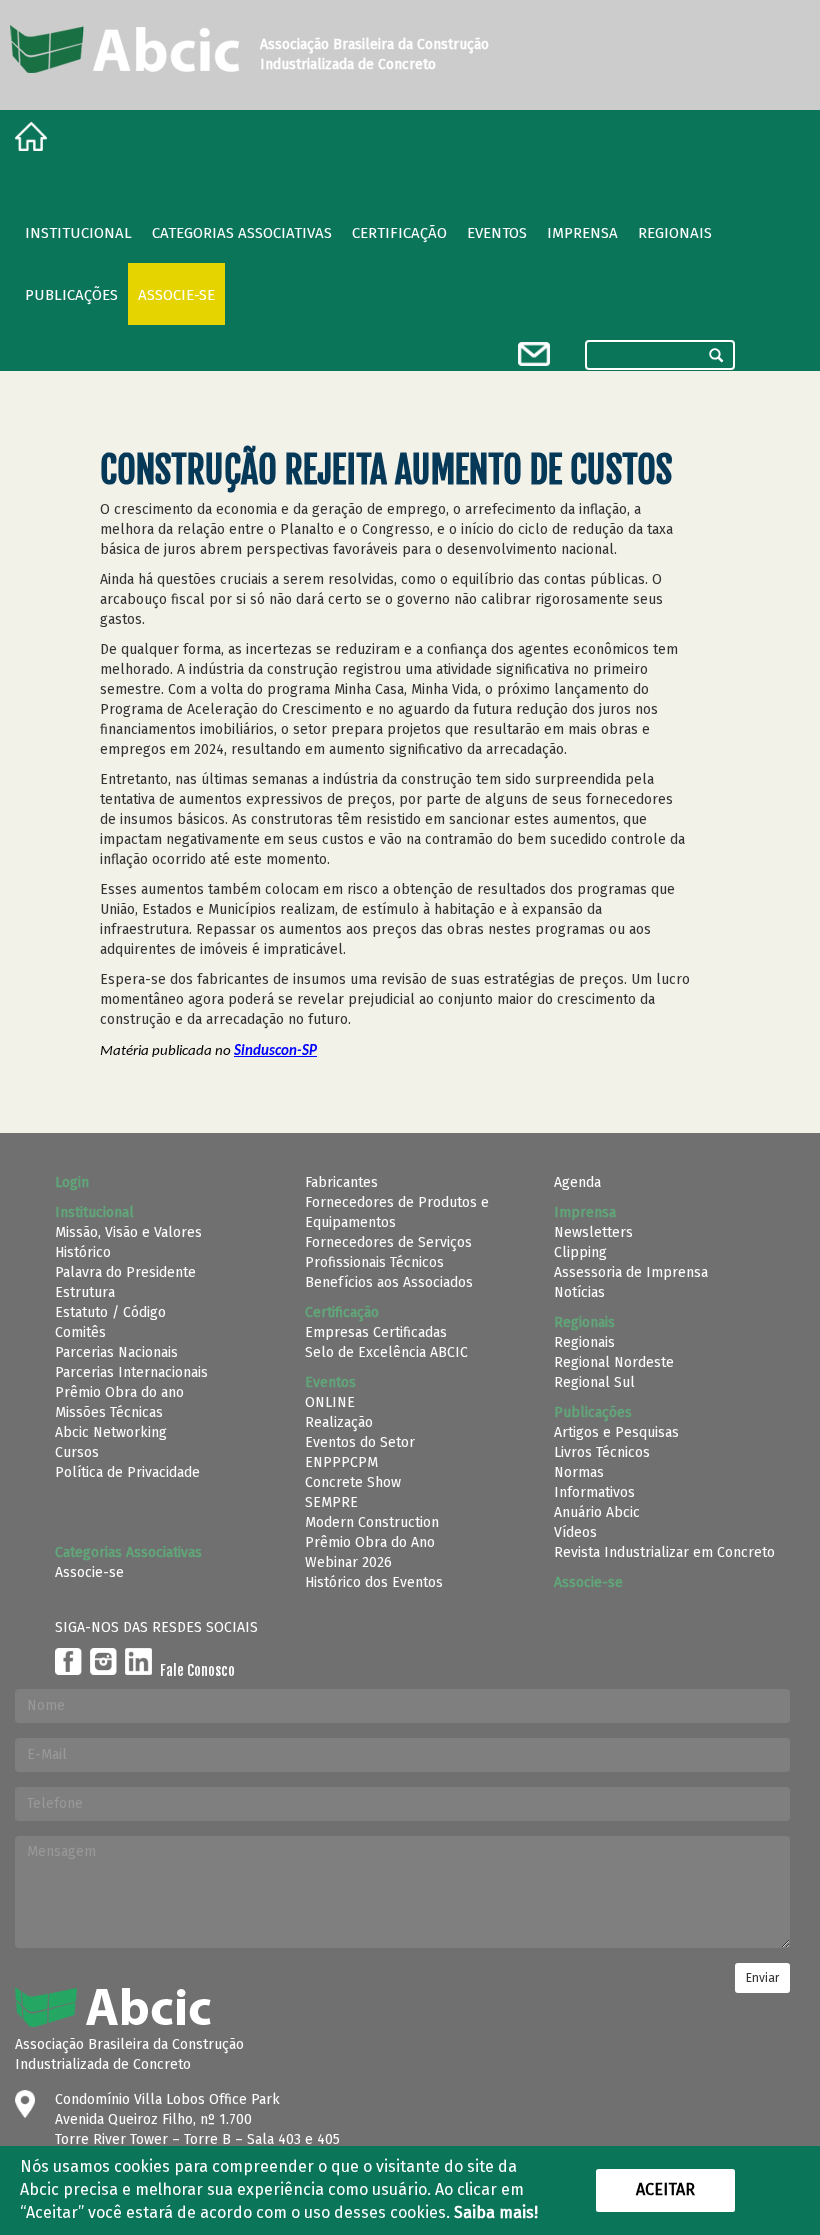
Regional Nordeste (614, 1362)
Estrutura (85, 1292)
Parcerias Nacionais (116, 1352)
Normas (579, 1472)
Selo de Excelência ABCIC (386, 1352)
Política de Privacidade (127, 1472)
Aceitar (665, 2189)
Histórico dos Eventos (374, 1582)
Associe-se (176, 295)
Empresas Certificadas (376, 1332)
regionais (675, 233)
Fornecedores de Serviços (388, 1242)
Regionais (584, 1342)
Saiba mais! (496, 2212)
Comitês (80, 1332)
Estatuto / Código (110, 1312)
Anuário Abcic (597, 1512)
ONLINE (330, 1402)
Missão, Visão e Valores (128, 1232)
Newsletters (593, 1232)
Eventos (497, 233)
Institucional (78, 233)
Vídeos (575, 1532)
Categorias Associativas (242, 233)
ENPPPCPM (341, 1462)
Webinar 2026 (348, 1562)
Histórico (83, 1252)
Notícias (579, 1292)
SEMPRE (331, 1502)
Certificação (399, 233)
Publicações (71, 295)
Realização (339, 1422)
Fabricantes (341, 1182)
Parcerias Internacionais (131, 1372)
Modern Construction (372, 1522)
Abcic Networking (111, 1432)
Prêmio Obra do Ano (370, 1542)
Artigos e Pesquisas (616, 1432)
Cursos (77, 1452)
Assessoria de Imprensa (631, 1272)
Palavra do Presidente (125, 1272)
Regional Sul (594, 1382)
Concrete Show (353, 1482)
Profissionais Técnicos (374, 1262)
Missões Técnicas (109, 1412)
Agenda (577, 1182)
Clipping (580, 1252)
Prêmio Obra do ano (119, 1392)
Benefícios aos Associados (389, 1282)
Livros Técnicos (602, 1452)
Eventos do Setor (360, 1442)
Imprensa (582, 233)
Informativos (594, 1492)
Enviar (762, 1978)
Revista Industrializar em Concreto (664, 1552)
